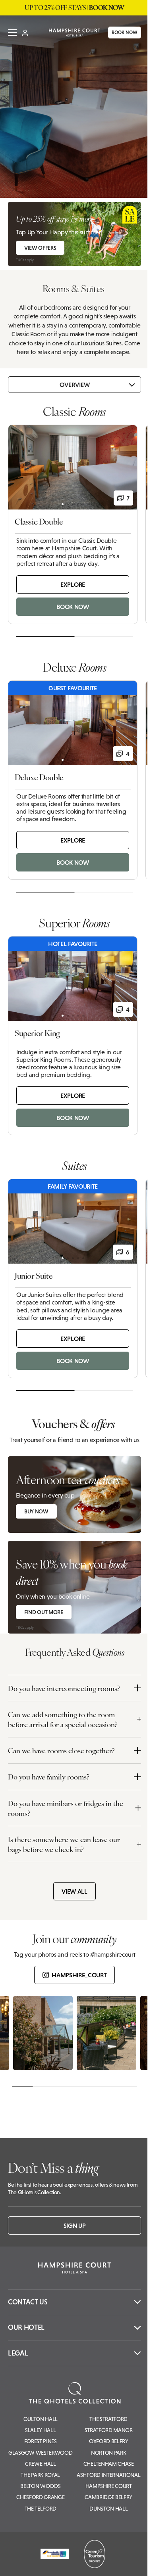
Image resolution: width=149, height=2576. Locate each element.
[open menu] (12, 35)
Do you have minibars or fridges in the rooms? (66, 1808)
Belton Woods (40, 2486)
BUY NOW (36, 1511)
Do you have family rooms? (49, 1776)
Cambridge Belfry (108, 2497)
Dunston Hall (108, 2509)
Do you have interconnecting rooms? (64, 1688)
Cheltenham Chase (109, 2464)
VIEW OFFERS (40, 248)
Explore (73, 584)
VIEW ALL (74, 1891)
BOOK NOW (119, 35)
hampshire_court (79, 1975)
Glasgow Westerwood (40, 2453)
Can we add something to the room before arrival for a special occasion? (63, 1719)
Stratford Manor (109, 2430)
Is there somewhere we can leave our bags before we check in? (64, 1844)
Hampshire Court (109, 2486)
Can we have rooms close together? (61, 1750)
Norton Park (108, 2453)
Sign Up (75, 2226)
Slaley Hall (40, 2430)
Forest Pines (41, 2441)
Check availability (95, 2563)
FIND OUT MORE (44, 1612)
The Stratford (108, 2419)
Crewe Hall (41, 2464)
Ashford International (108, 2475)
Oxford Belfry (109, 2441)
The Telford (41, 2509)
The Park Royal (40, 2475)
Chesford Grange (40, 2497)
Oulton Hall (41, 2419)
